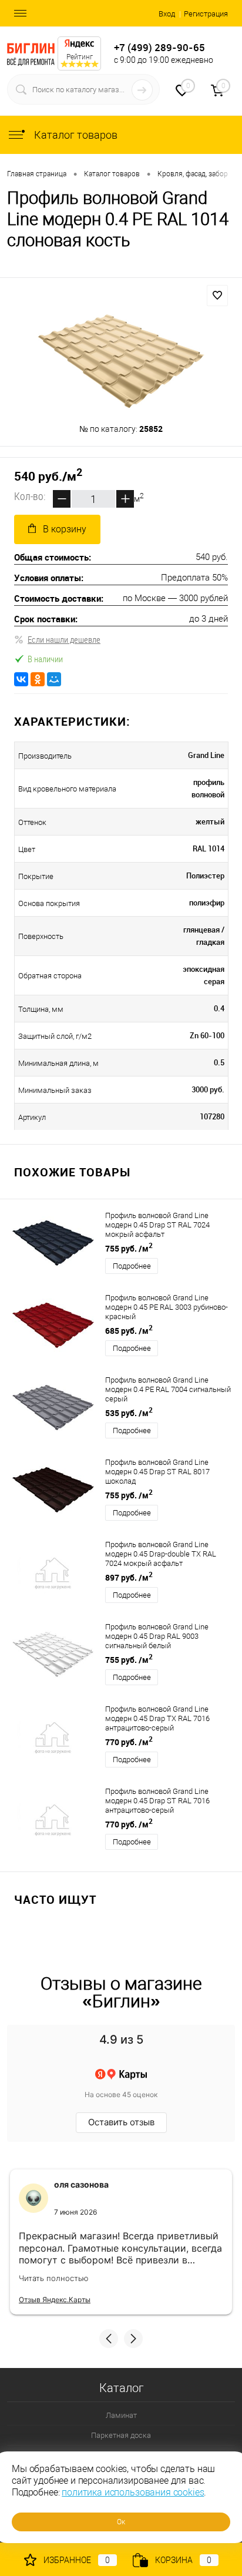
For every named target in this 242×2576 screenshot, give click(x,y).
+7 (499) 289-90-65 (159, 47)
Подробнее (132, 1266)
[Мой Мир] (54, 679)
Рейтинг (80, 57)
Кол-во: (30, 497)
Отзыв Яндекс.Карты (55, 2300)
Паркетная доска (121, 2435)
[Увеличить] (121, 361)
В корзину (65, 529)
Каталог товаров (75, 135)
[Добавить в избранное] (217, 296)
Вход (167, 14)
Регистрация (206, 14)
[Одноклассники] (38, 679)
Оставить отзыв (121, 2122)
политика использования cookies (133, 2492)
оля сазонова (81, 2184)
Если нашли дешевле (64, 639)
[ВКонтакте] (21, 679)
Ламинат (121, 2415)
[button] (109, 2339)
